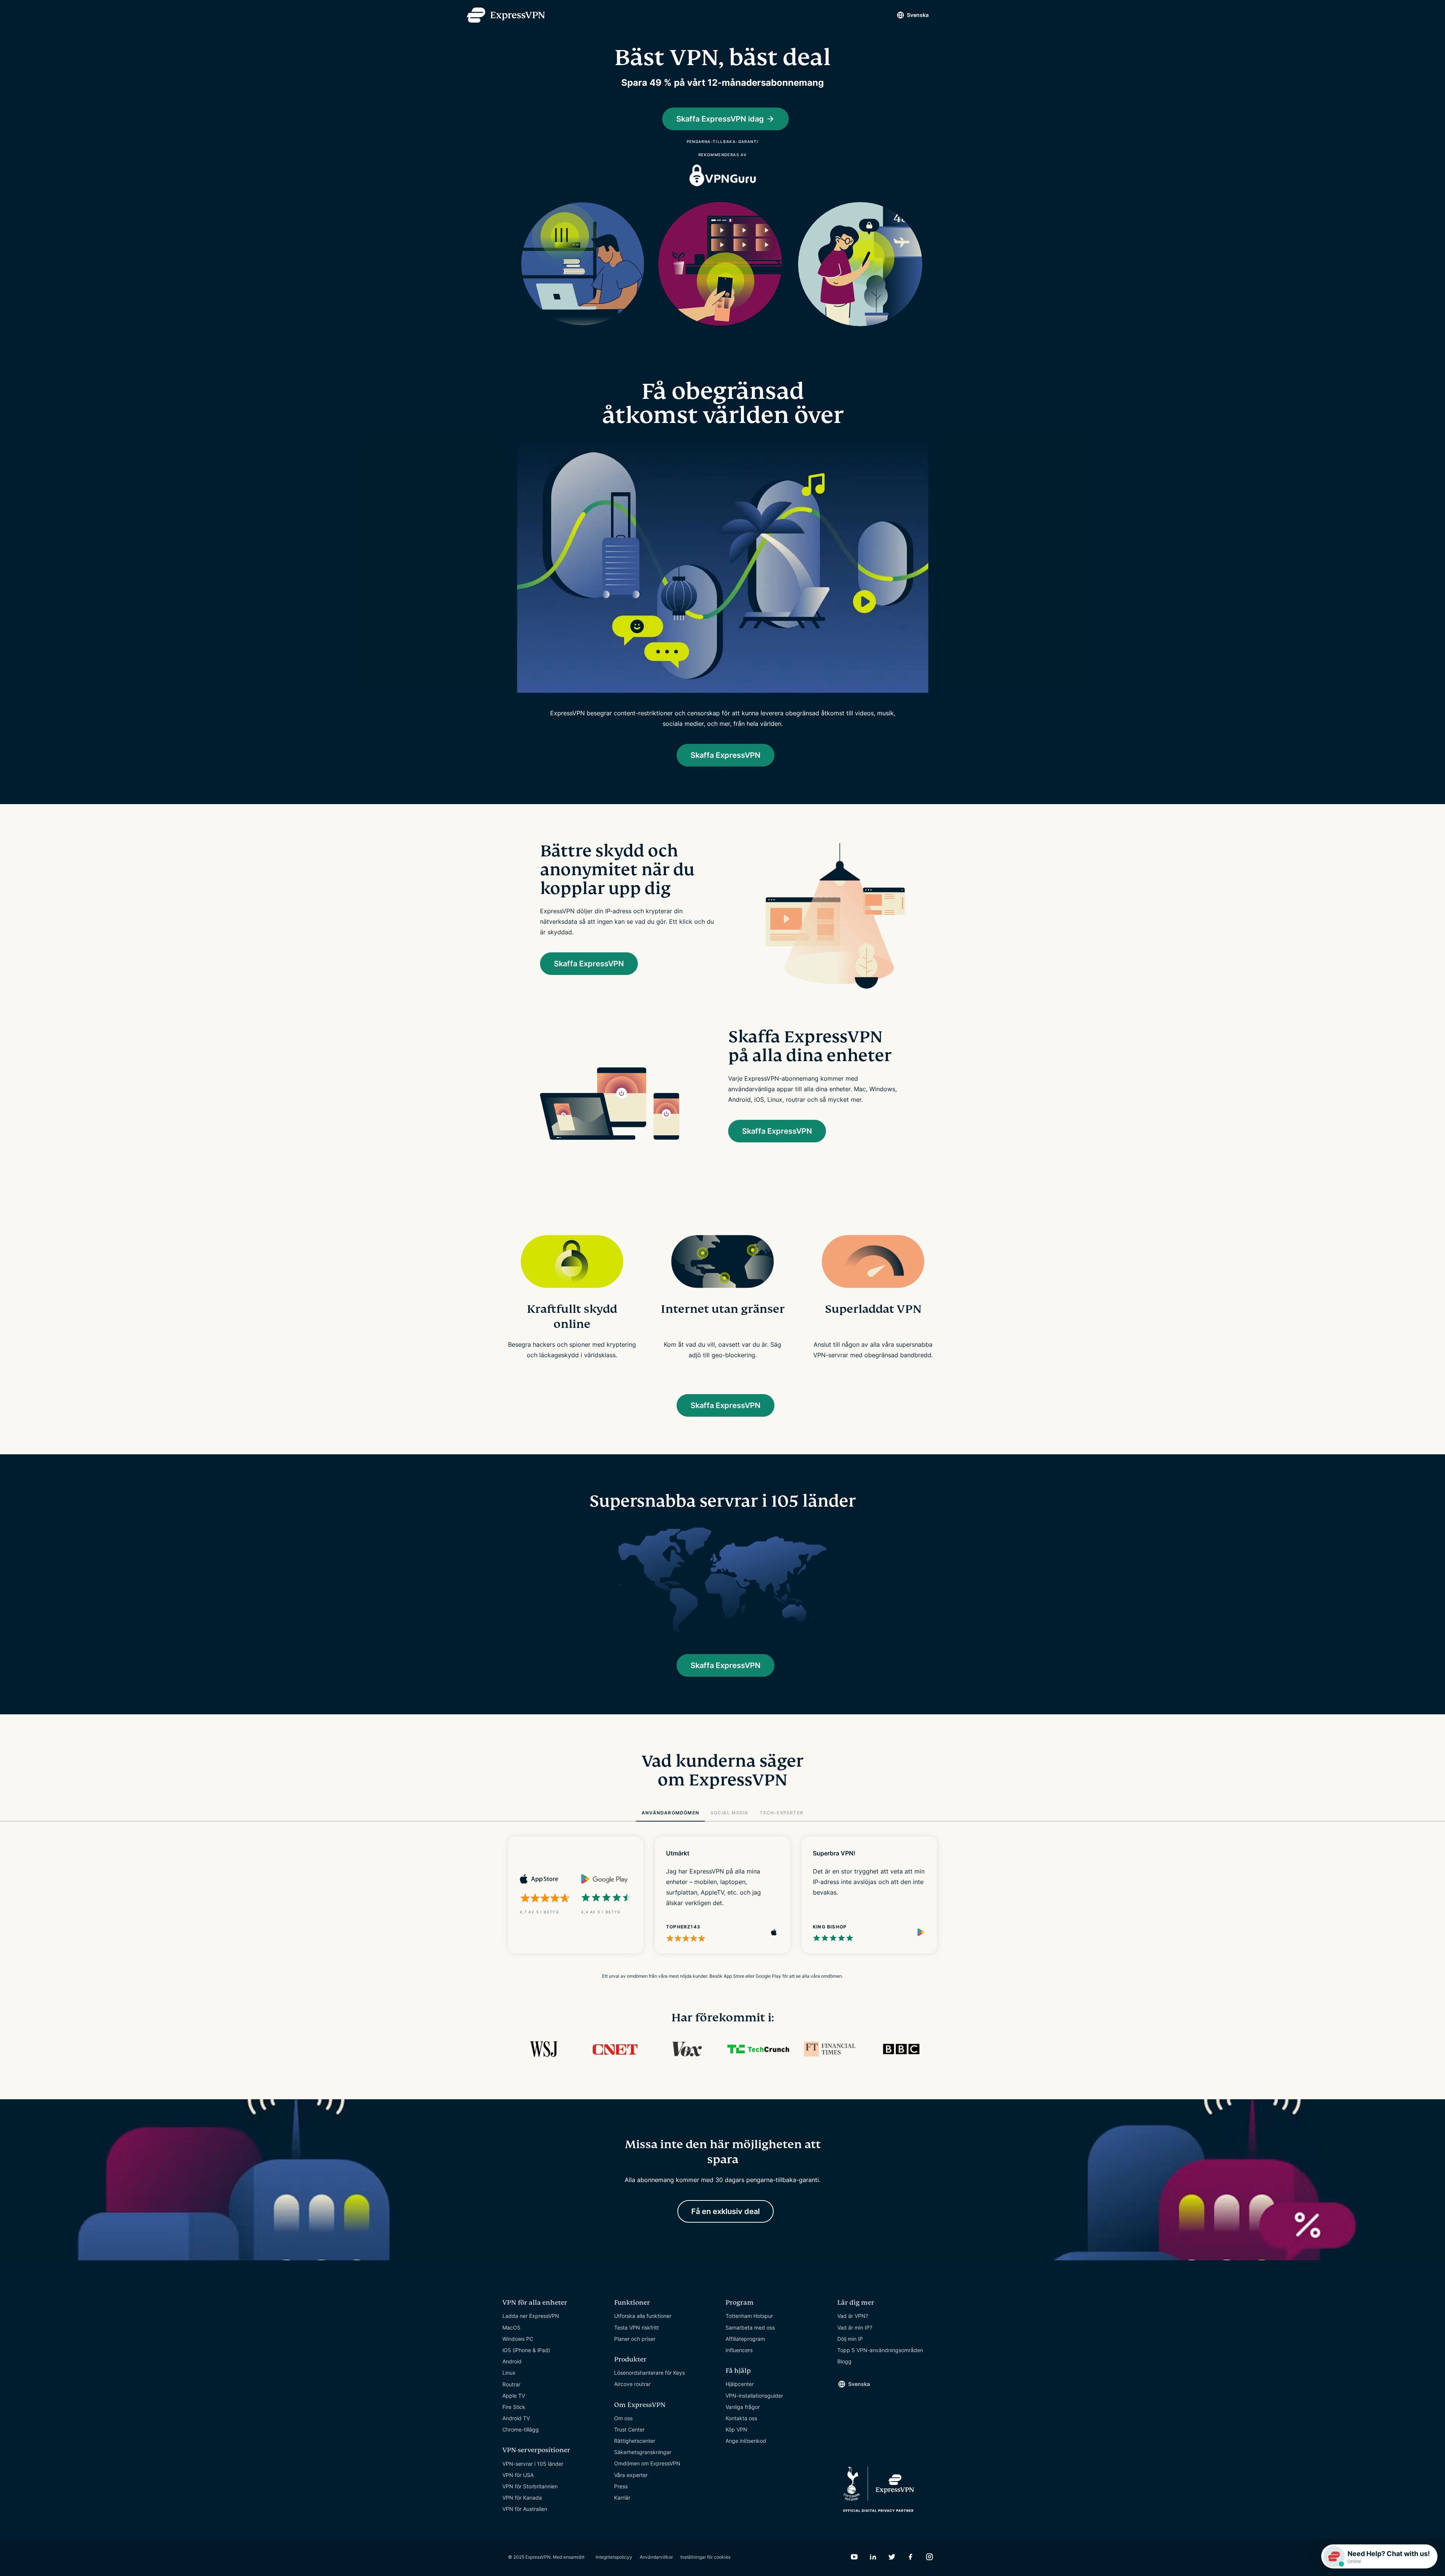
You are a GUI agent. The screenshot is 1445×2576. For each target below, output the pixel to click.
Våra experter (631, 2475)
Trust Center (629, 2429)
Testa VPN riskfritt (637, 2327)
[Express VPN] (506, 15)
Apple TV (514, 2396)
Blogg (844, 2361)
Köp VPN (736, 2429)
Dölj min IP (850, 2339)
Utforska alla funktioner (643, 2316)
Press (621, 2486)
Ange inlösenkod (746, 2441)
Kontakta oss (741, 2418)
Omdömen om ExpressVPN (647, 2463)
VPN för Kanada (522, 2498)
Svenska (918, 15)
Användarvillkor (656, 2557)
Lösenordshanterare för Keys (649, 2373)
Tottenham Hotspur (749, 2316)
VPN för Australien (525, 2509)
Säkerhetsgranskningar (643, 2452)
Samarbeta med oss (750, 2327)
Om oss (623, 2418)
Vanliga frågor (743, 2407)
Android (512, 2361)
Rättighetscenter (635, 2441)
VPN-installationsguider (754, 2396)
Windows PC (518, 2339)
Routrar (511, 2384)
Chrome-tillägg (521, 2429)
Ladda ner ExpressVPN (531, 2316)
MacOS (511, 2327)
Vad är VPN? (853, 2316)
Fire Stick (514, 2407)
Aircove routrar (632, 2384)
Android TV (516, 2418)
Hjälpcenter (740, 2384)
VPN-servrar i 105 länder (533, 2464)
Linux (509, 2373)
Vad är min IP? (855, 2327)
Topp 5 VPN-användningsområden (880, 2350)
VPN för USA (518, 2475)
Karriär (622, 2498)
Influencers (739, 2350)
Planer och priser (635, 2339)
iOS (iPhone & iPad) (526, 2350)
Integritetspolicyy (614, 2557)
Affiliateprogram (745, 2339)
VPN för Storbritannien (530, 2486)
